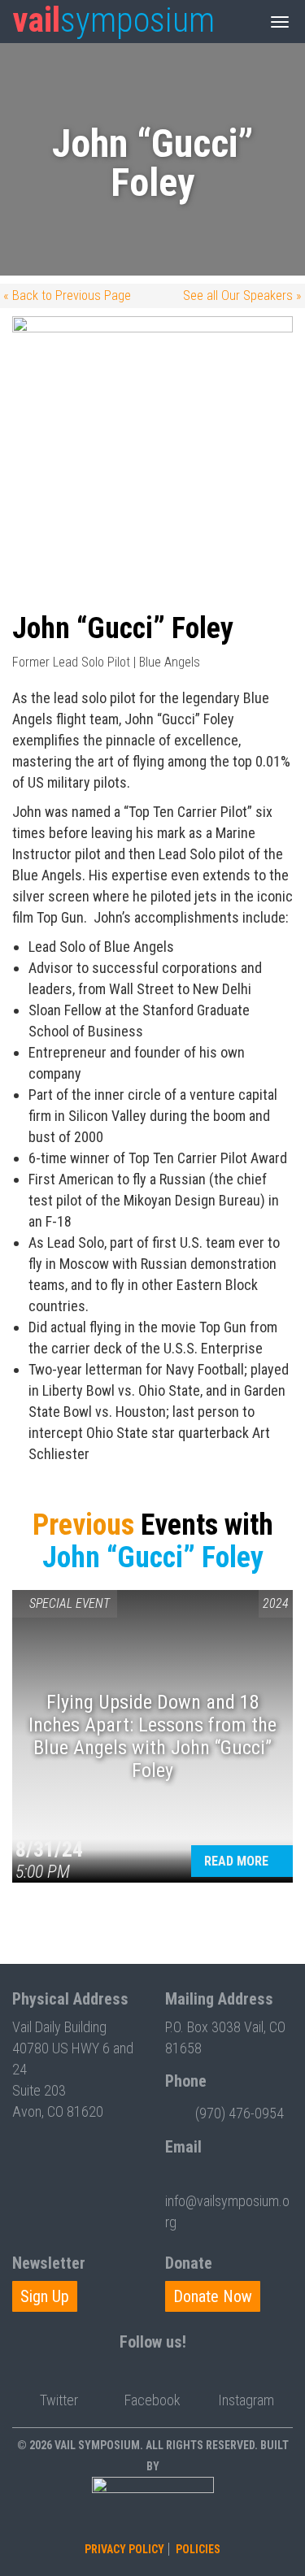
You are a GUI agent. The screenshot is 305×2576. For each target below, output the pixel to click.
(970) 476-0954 (240, 2113)
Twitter (59, 2400)
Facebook (152, 2400)
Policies (198, 2549)
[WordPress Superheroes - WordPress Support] (153, 2507)
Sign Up (45, 2296)
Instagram (246, 2400)
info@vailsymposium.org (227, 2211)
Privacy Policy (124, 2549)
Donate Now (213, 2296)
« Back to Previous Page (67, 295)
